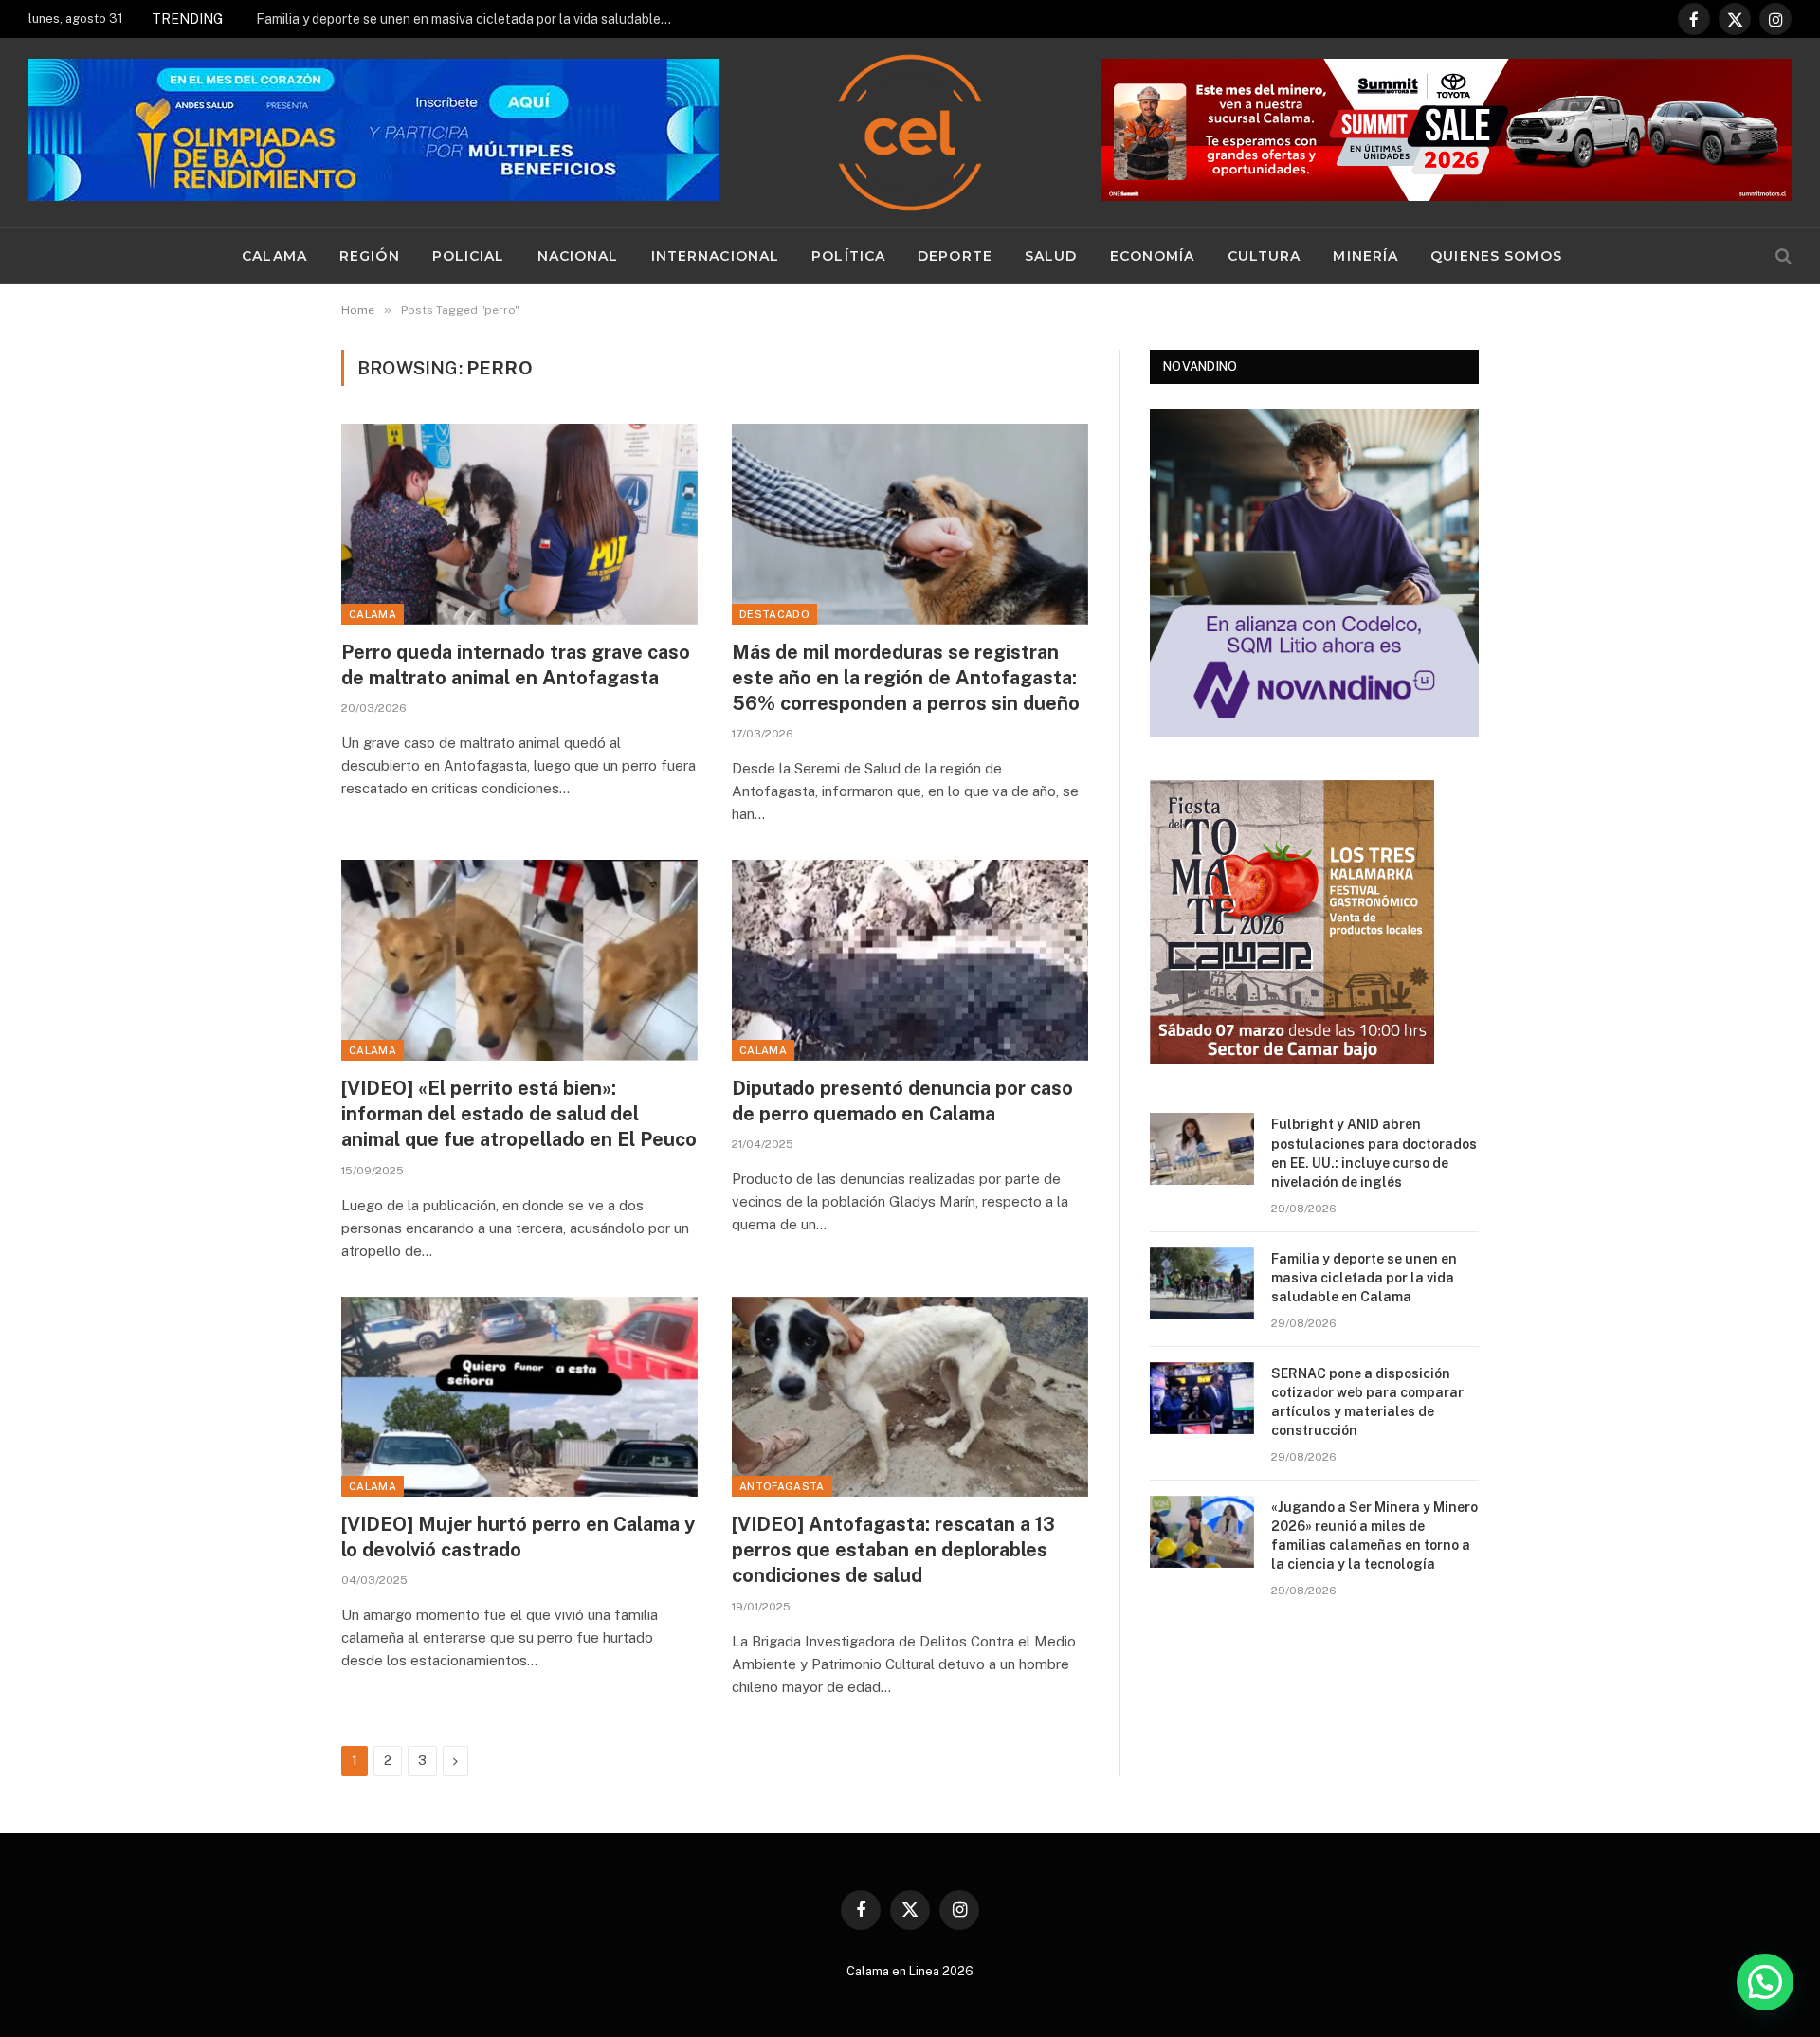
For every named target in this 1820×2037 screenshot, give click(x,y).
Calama (274, 256)
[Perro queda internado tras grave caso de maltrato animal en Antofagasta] (519, 524)
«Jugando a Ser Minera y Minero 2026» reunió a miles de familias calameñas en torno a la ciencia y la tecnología (1374, 1536)
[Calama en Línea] (910, 133)
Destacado (774, 614)
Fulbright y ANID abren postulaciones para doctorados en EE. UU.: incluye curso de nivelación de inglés (1374, 1153)
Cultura (1265, 256)
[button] (1765, 1982)
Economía (1153, 256)
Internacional (716, 256)
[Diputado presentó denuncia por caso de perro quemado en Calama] (910, 960)
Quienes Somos (1496, 256)
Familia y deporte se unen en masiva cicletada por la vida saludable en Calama (469, 19)
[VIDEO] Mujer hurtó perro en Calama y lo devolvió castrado (518, 1537)
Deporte (955, 256)
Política (848, 256)
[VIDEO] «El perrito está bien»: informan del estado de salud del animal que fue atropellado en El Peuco (519, 1114)
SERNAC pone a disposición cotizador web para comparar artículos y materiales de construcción (1367, 1402)
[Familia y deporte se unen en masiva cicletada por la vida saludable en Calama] (1202, 1283)
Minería (1365, 256)
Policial (469, 256)
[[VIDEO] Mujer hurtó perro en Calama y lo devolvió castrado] (519, 1397)
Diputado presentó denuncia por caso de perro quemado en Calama (902, 1101)
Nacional (578, 256)
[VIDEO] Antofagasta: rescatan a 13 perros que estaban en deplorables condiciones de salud (893, 1550)
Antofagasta (782, 1486)
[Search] (1782, 256)
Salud (1051, 256)
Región (370, 256)
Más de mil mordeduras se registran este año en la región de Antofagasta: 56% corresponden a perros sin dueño (906, 678)
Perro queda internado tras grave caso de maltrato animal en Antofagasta (516, 665)
